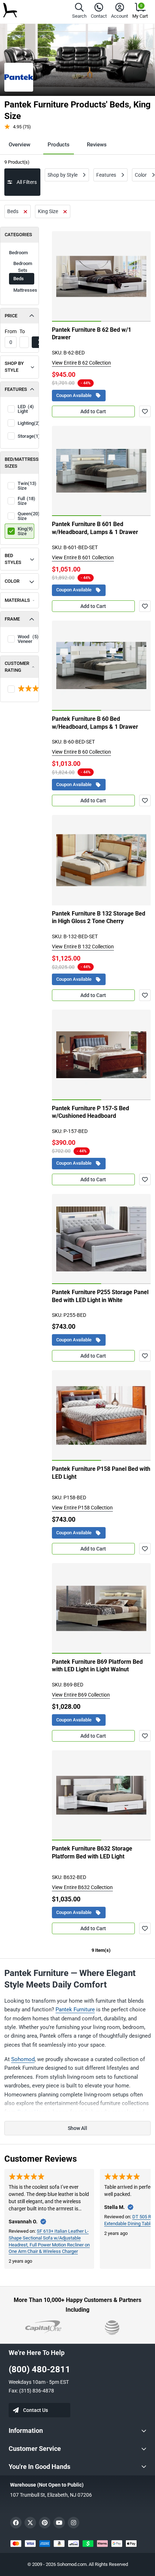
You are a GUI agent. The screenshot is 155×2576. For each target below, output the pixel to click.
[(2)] (19, 689)
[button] (79, 12)
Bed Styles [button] (13, 559)
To (22, 331)
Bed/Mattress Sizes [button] (22, 463)
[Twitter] (30, 2523)
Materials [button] (17, 600)
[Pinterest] (45, 2523)
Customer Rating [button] (17, 667)
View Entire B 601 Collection (83, 557)
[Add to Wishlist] (145, 411)
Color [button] (12, 581)
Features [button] (16, 389)
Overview (19, 145)
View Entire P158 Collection (82, 1508)
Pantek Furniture (75, 2010)
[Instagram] (74, 2523)
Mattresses (24, 290)
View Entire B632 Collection (82, 1887)
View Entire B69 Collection (81, 1695)
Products (59, 145)
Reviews (97, 145)
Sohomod (23, 2059)
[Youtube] (59, 2523)
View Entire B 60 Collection (81, 752)
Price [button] (11, 316)
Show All (77, 2128)
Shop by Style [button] (14, 367)
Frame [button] (12, 619)
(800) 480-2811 (39, 2369)
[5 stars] (19, 689)
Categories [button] (18, 235)
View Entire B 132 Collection (83, 947)
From (11, 331)
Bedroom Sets (23, 267)
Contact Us (36, 2410)
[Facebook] (16, 2523)
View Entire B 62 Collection (81, 363)
